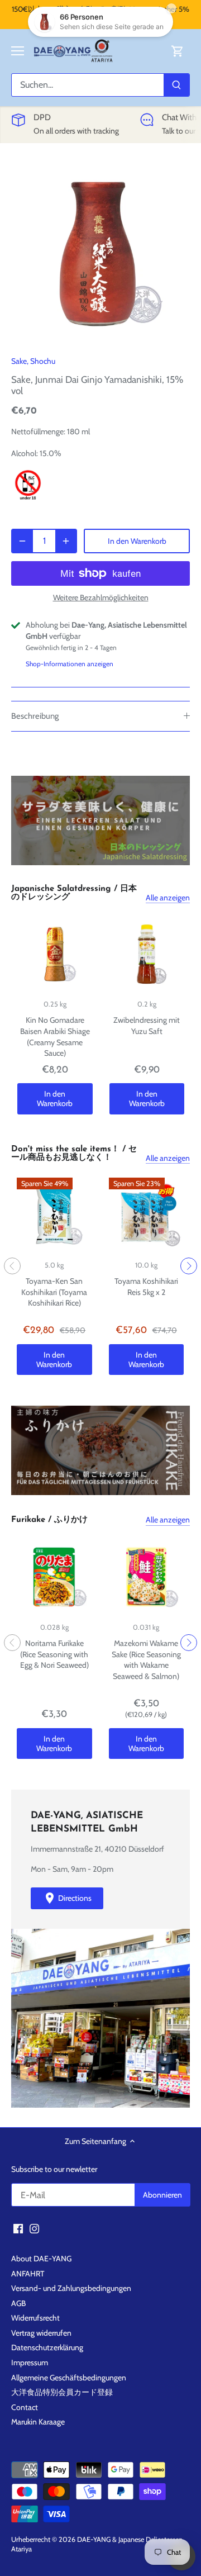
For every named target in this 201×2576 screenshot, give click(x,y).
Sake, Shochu (33, 361)
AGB (18, 2303)
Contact (25, 2407)
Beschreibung (35, 716)
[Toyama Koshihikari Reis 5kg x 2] (147, 1215)
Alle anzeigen (168, 898)
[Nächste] (189, 1266)
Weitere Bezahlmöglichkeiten (101, 598)
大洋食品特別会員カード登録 (62, 2392)
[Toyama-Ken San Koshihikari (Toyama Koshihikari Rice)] (54, 1215)
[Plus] (66, 541)
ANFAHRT (28, 2274)
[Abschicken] (176, 85)
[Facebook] (18, 2228)
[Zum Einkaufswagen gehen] (178, 51)
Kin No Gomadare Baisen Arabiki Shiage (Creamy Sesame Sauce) (55, 1036)
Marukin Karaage (38, 2422)
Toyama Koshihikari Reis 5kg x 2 (146, 1287)
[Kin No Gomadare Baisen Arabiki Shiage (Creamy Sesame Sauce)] (55, 954)
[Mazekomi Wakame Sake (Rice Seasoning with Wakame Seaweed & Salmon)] (147, 1577)
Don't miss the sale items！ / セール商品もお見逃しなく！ (74, 1154)
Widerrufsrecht (35, 2318)
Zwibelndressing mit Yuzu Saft (147, 1026)
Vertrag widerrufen (41, 2333)
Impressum (30, 2362)
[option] (100, 252)
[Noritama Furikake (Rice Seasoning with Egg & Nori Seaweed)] (54, 1577)
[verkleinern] (22, 541)
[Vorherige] (12, 1266)
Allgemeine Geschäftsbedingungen (69, 2378)
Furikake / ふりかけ (49, 1520)
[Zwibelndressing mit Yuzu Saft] (147, 954)
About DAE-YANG (41, 2259)
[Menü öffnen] (18, 51)
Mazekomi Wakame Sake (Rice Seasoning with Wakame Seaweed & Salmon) (146, 1660)
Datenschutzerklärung (47, 2347)
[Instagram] (34, 2228)
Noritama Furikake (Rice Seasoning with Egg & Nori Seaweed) (54, 1654)
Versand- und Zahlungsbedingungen (71, 2288)
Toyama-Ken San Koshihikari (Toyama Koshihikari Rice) (54, 1292)
